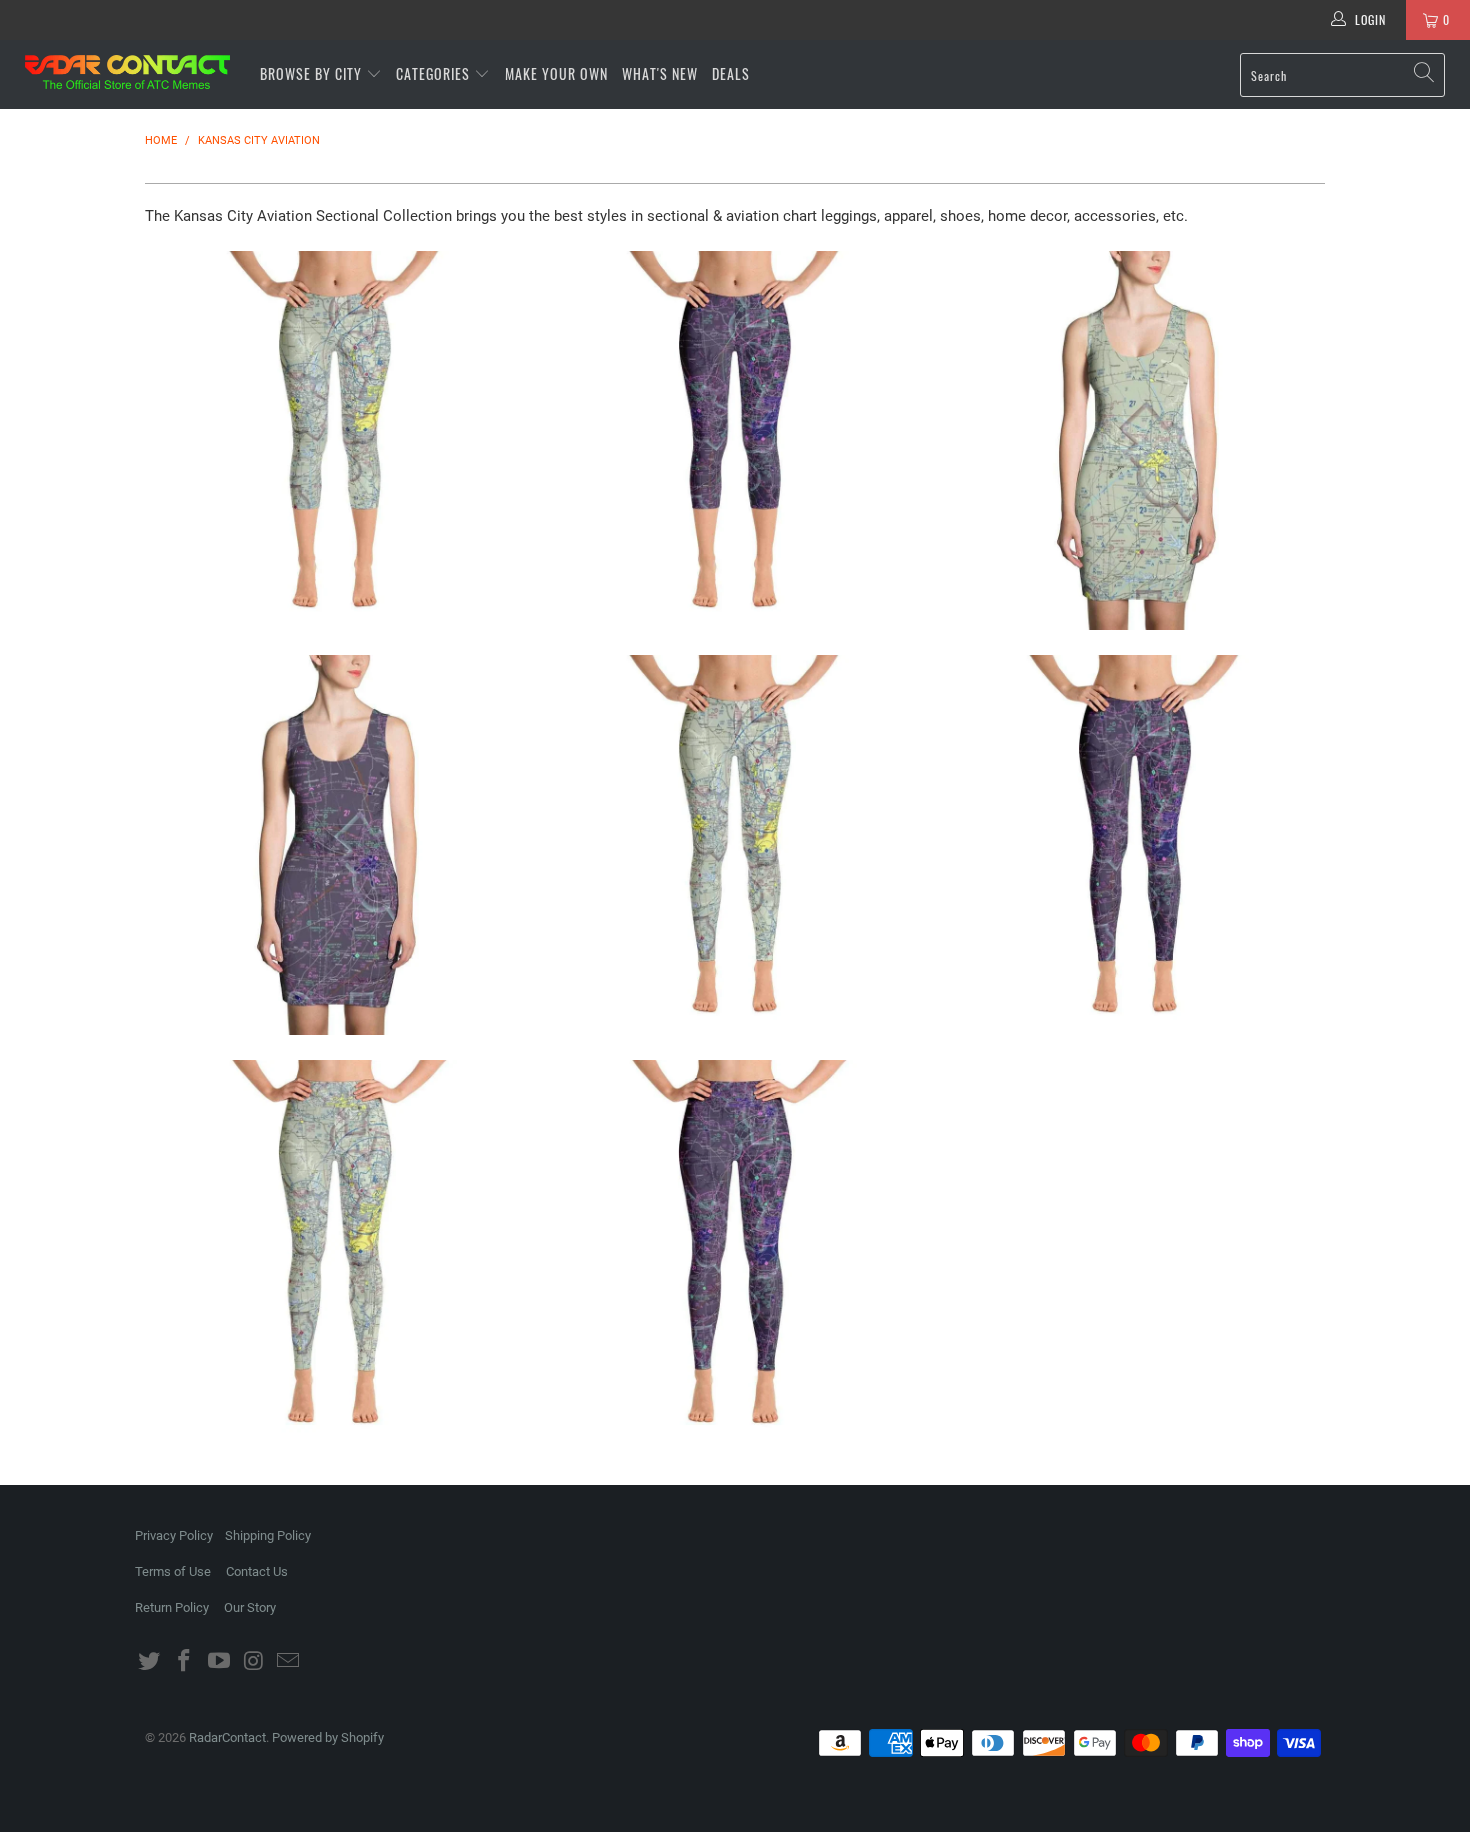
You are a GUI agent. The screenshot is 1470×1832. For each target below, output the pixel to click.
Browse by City (311, 73)
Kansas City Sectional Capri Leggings (335, 441)
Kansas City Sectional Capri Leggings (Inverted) (735, 441)
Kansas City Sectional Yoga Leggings (335, 1250)
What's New (660, 73)
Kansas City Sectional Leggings (735, 845)
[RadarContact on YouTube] (219, 1662)
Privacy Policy (174, 1535)
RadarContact (227, 1737)
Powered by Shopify (328, 1737)
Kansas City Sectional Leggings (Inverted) (1135, 845)
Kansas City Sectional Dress (1135, 441)
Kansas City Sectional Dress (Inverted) (335, 845)
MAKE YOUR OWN (556, 73)
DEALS (731, 73)
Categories (435, 73)
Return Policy (172, 1607)
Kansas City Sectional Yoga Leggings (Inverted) (735, 1250)
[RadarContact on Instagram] (254, 1662)
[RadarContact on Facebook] (185, 1662)
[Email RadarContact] (289, 1662)
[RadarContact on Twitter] (150, 1662)
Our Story (250, 1607)
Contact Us (257, 1571)
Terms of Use (173, 1571)
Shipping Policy (268, 1535)
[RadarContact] (127, 72)
